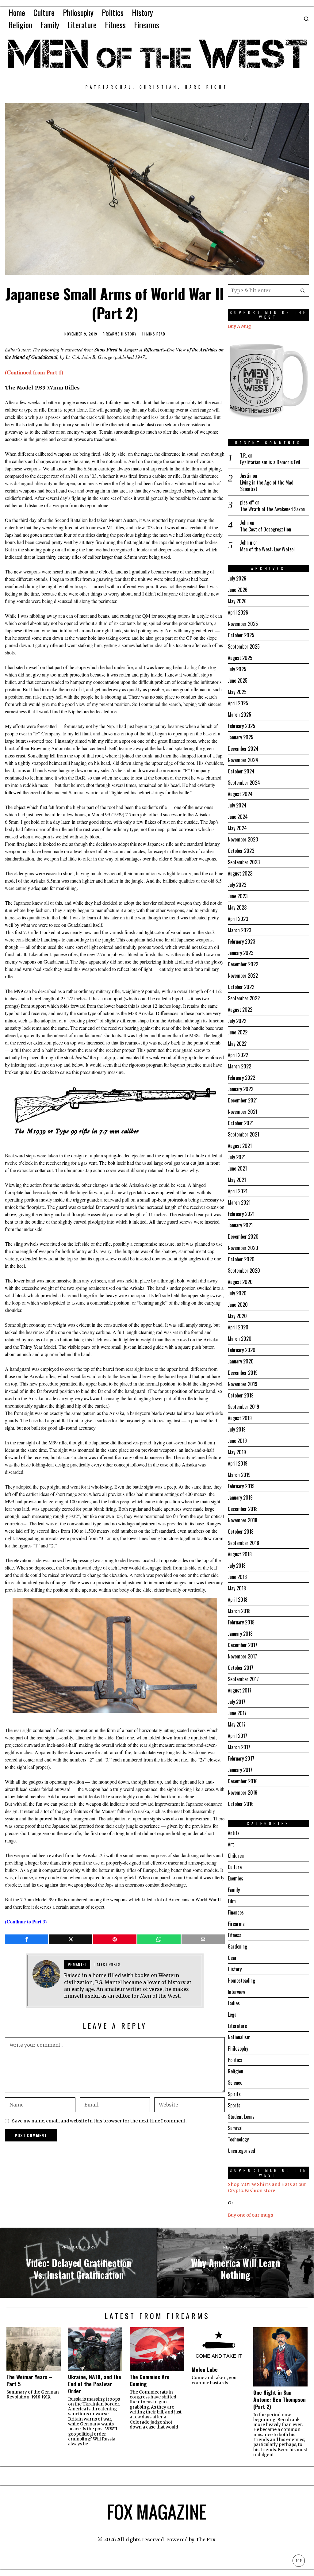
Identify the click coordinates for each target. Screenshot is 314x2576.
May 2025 (237, 692)
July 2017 (237, 1702)
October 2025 (241, 635)
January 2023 (241, 953)
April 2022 (238, 1055)
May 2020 (237, 1316)
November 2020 (243, 1248)
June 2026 (238, 590)
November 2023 (243, 839)
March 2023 (239, 930)
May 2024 (237, 828)
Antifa (234, 1833)
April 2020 (238, 1327)
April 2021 (238, 1191)
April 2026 (238, 612)
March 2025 (239, 715)
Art (231, 1844)
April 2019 (238, 1463)
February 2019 (241, 1486)
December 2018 (243, 1509)
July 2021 (237, 1157)
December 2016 (243, 1781)
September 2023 (244, 862)
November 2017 (242, 1656)
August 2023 (240, 873)
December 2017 (243, 1645)
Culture (235, 1867)
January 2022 (241, 1089)
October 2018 (241, 1531)
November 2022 (243, 976)
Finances (236, 1912)
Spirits (234, 2094)
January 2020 (241, 1361)
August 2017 (240, 1690)
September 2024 (244, 783)
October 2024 (241, 771)
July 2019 (237, 1429)
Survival (235, 2128)
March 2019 (239, 1475)
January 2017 (240, 1770)
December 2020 (243, 1236)
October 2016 (241, 1804)
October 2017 (241, 1668)
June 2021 (237, 1168)
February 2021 (241, 1214)
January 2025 (241, 737)
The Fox (206, 2540)
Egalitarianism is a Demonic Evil (270, 462)
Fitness (235, 1935)
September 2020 (244, 1271)
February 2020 (242, 1350)
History (129, 334)
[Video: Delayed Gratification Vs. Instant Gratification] (78, 2263)
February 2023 (241, 941)
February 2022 (241, 1078)
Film (232, 1901)
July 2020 (237, 1293)
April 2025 (238, 703)
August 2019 (240, 1418)
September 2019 (243, 1407)
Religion (235, 2071)
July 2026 (237, 578)
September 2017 (243, 1679)
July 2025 (237, 669)
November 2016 (243, 1792)
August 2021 (240, 1146)
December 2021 (243, 1100)
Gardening (237, 1946)
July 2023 (237, 885)
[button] (303, 290)
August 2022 (240, 1010)
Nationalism (239, 2037)
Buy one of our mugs (251, 2215)
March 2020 (240, 1339)
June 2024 (238, 817)
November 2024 (243, 760)
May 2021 (237, 1180)
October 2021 (241, 1123)
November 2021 (243, 1112)
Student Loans (241, 2117)
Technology (238, 2139)
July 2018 (237, 1566)
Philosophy (238, 2049)
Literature (237, 2026)
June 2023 (238, 896)
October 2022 (241, 987)
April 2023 (238, 919)
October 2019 (241, 1395)
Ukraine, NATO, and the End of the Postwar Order (95, 2384)
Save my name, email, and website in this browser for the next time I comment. (99, 2121)
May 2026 (237, 601)
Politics (235, 2060)
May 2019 (237, 1452)
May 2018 (237, 1588)
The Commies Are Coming (150, 2380)
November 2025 (243, 624)
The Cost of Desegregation (266, 529)
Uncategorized (241, 2151)
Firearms (111, 334)
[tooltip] (27, 1939)
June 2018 (237, 1577)
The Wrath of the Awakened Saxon (272, 509)
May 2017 (237, 1724)
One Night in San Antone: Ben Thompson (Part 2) (280, 2400)
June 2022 (238, 1032)
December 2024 (243, 749)
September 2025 (244, 646)
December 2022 (243, 964)
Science (235, 2083)
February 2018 (241, 1622)
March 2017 (239, 1747)
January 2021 (240, 1225)
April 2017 (237, 1736)
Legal (233, 2014)
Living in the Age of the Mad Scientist (267, 486)
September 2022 (244, 998)
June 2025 (238, 680)
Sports (234, 2105)
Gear (232, 1958)
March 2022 (239, 1066)
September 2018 (243, 1543)
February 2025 (241, 726)
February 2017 (241, 1758)
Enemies (235, 1878)
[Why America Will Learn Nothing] (235, 2263)
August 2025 (240, 658)
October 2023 (241, 851)
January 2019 (240, 1497)
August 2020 (240, 1282)
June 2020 (238, 1305)
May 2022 (237, 1044)
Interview (236, 1992)
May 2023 (237, 907)
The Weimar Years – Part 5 (29, 2380)
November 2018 (243, 1520)
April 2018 (238, 1600)
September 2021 (243, 1134)
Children (236, 1856)
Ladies (234, 2003)
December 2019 (243, 1373)
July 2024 (237, 805)
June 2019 (237, 1441)
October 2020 (241, 1259)
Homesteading (241, 1980)
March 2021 (239, 1202)
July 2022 (237, 1021)
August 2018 (240, 1554)
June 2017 (237, 1713)
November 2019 (243, 1384)
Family (234, 1890)
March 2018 (239, 1611)
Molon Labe (205, 2369)
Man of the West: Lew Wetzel (267, 549)
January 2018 (240, 1634)
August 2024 (240, 794)
